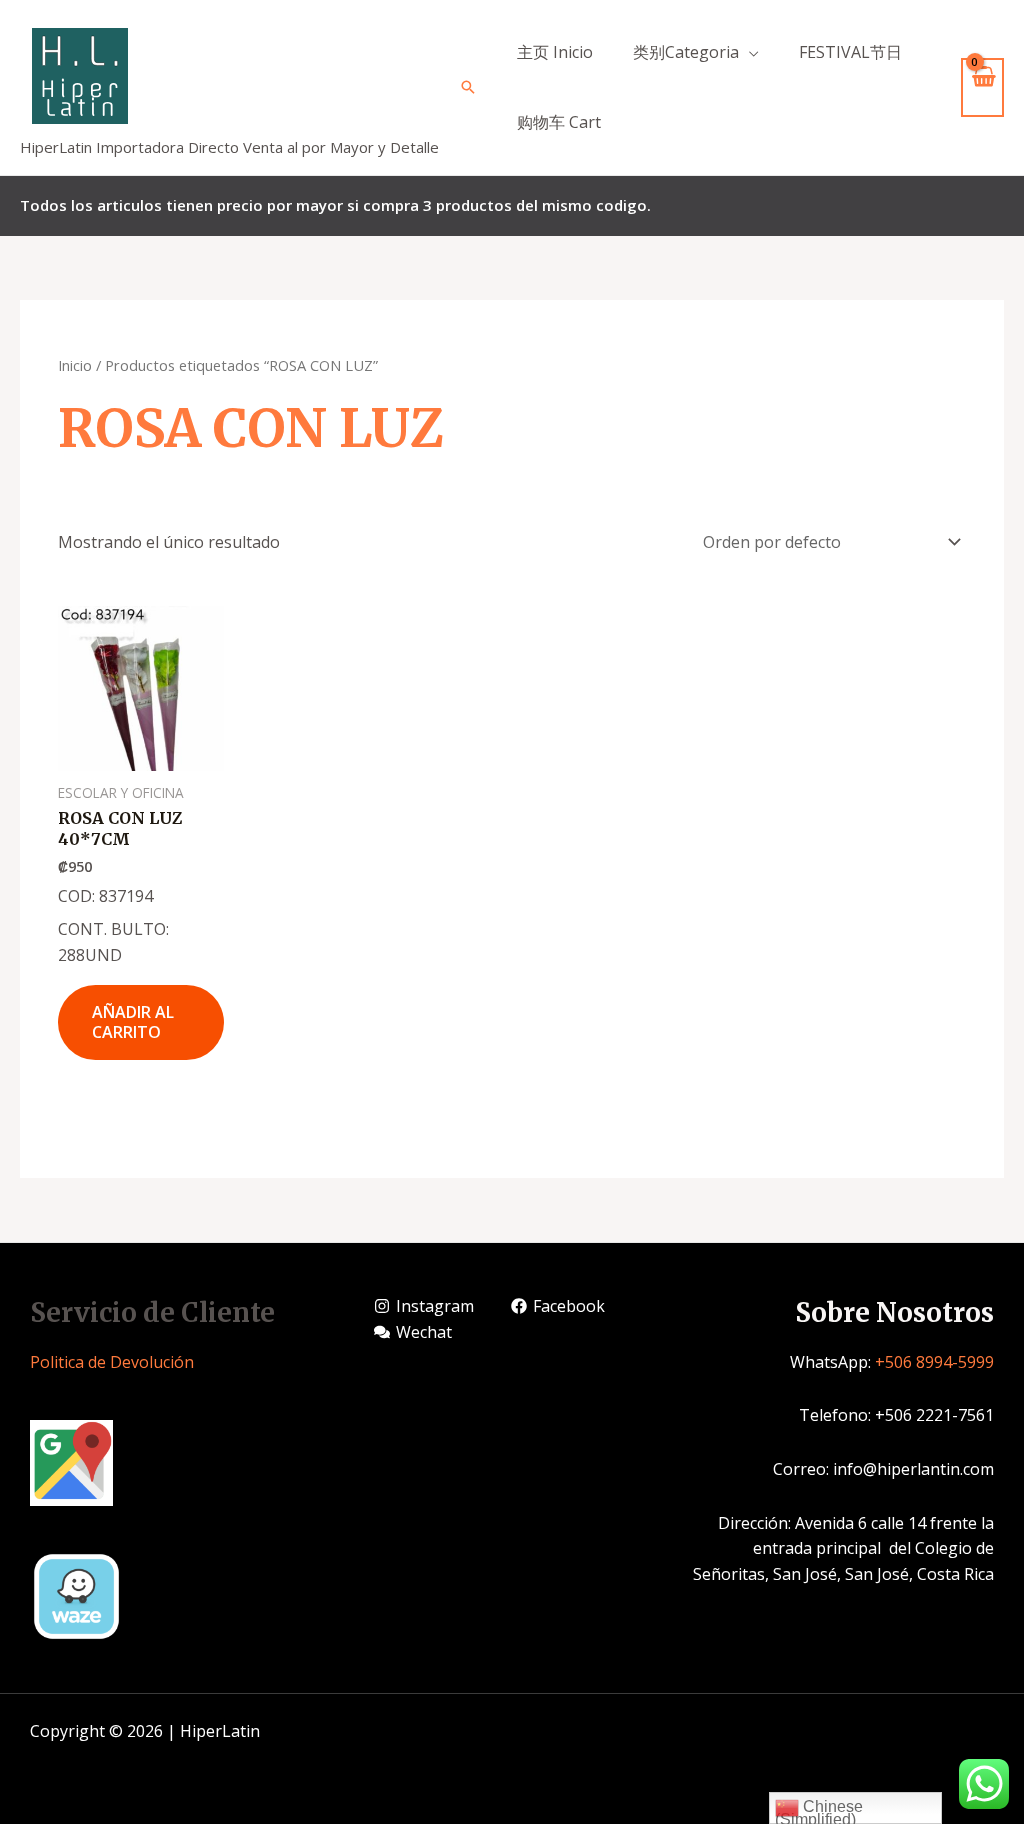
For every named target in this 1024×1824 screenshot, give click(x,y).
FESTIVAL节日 (850, 52)
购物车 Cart (559, 122)
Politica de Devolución (112, 1362)
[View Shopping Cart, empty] (982, 87)
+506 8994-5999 (934, 1362)
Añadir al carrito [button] (133, 1022)
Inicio (75, 365)
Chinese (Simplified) (819, 1811)
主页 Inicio (555, 52)
